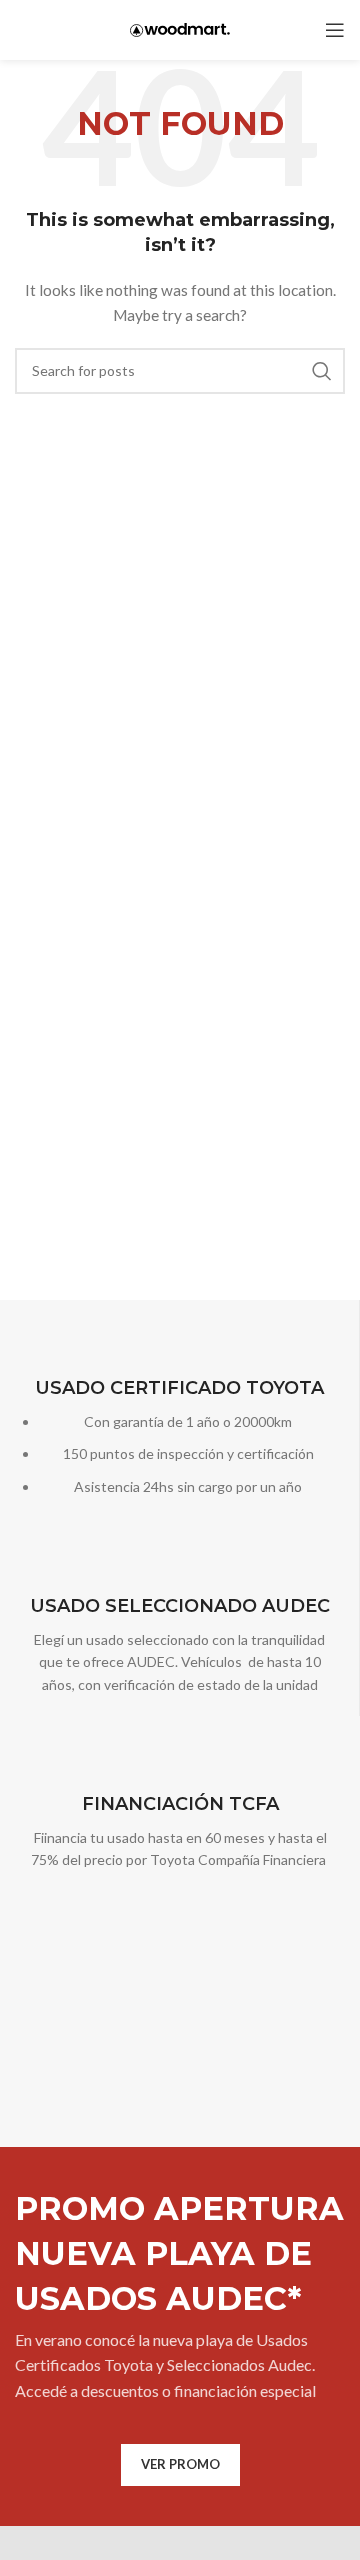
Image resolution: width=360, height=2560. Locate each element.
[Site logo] (180, 28)
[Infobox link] (179, 1437)
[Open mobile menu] (335, 30)
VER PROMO (180, 2464)
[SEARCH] (322, 371)
